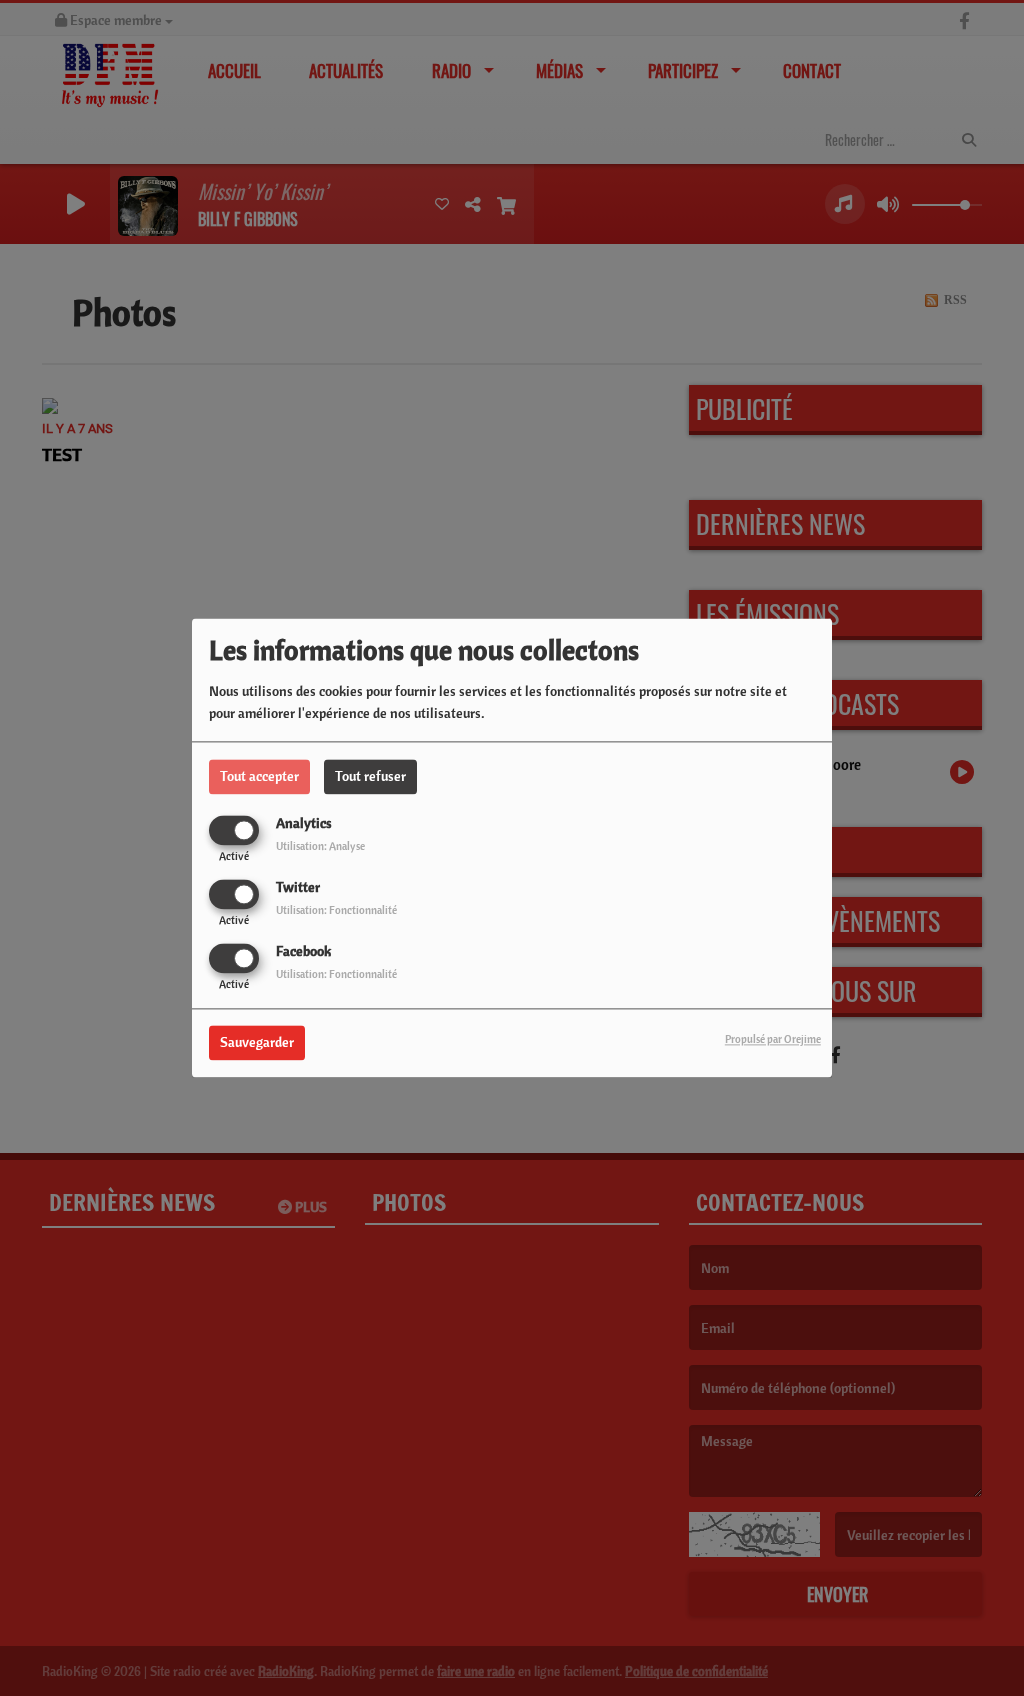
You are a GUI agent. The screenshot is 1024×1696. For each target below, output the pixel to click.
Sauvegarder (257, 1043)
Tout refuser (370, 776)
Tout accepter (259, 776)
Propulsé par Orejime (773, 1040)
